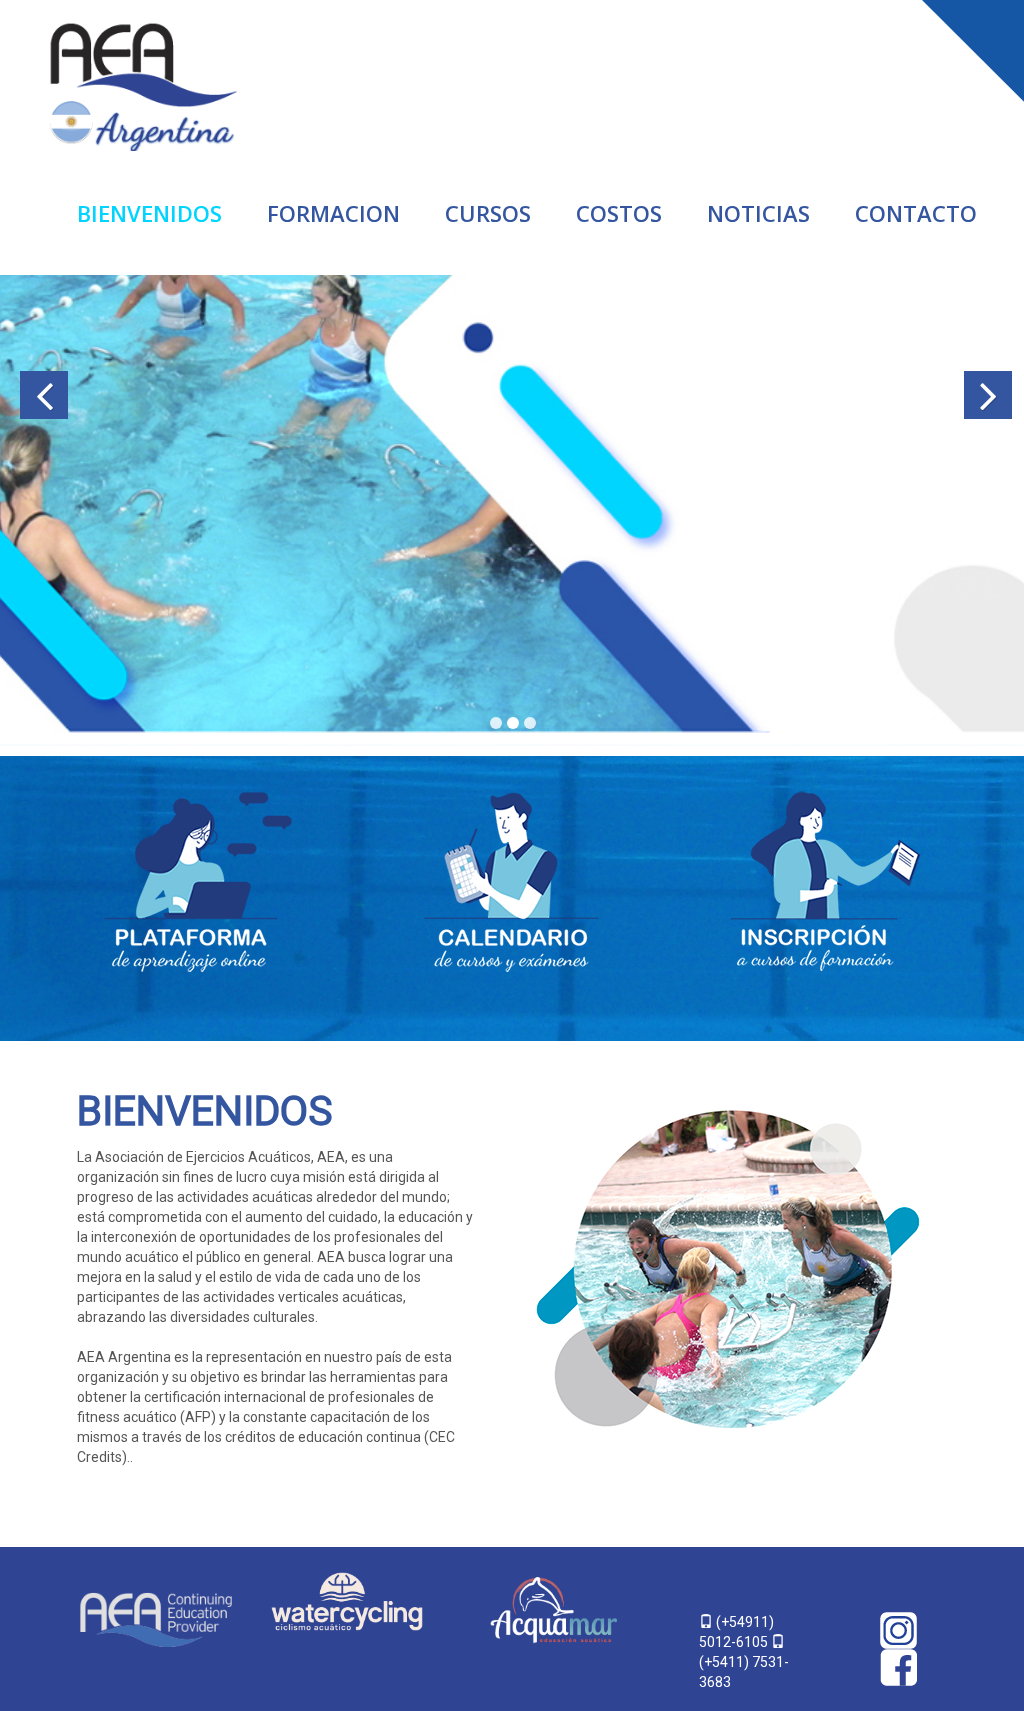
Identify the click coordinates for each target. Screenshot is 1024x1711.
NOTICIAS (758, 213)
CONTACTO (916, 213)
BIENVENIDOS (149, 213)
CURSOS (488, 213)
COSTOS (619, 213)
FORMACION (333, 213)
